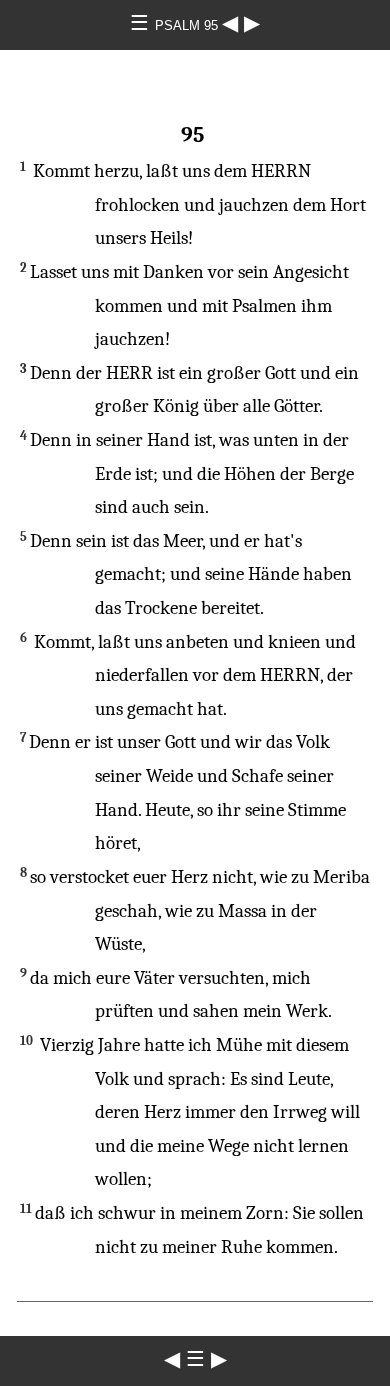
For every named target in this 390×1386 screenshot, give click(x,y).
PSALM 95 (188, 25)
